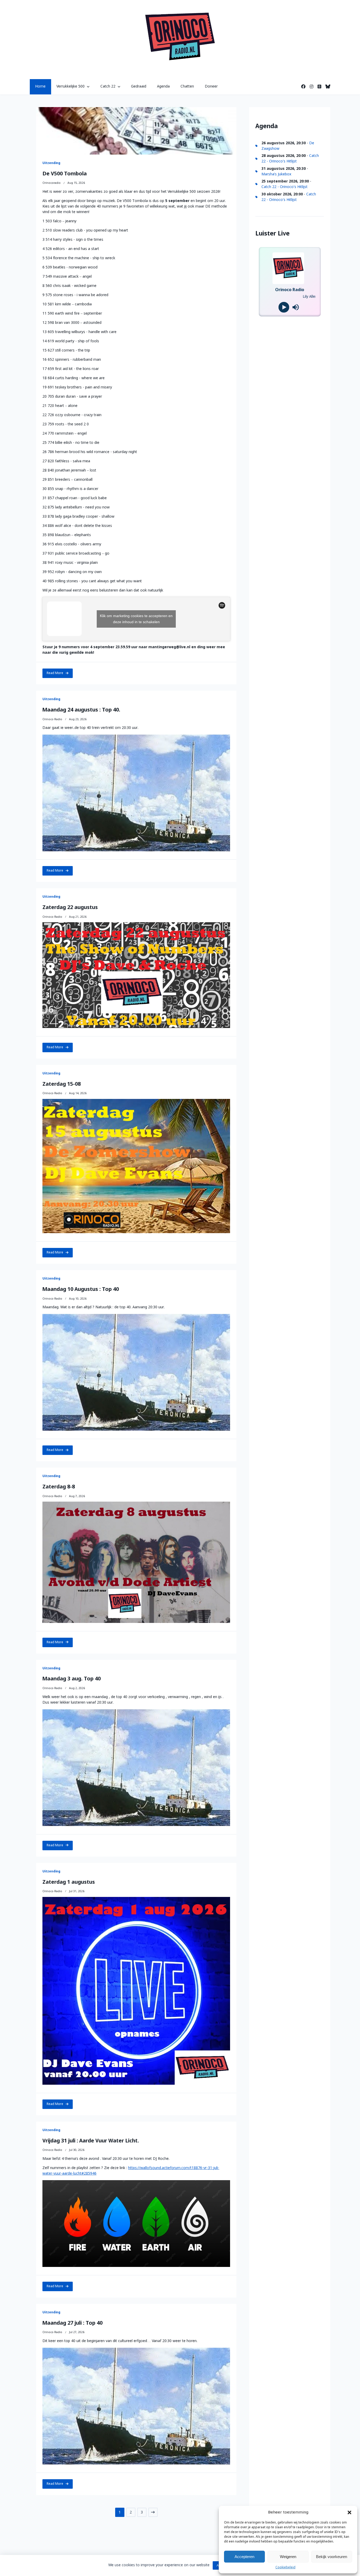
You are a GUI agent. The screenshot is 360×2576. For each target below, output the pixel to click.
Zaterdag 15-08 (62, 1084)
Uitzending (51, 163)
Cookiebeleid (285, 2568)
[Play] (284, 307)
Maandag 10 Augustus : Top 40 (81, 1289)
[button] (349, 2512)
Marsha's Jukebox (276, 174)
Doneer (211, 86)
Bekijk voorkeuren (332, 2557)
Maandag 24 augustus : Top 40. (81, 710)
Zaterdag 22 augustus (70, 908)
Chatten (187, 86)
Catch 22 (108, 86)
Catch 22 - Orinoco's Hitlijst (284, 187)
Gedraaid (139, 86)
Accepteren (244, 2557)
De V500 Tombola (65, 174)
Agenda (163, 86)
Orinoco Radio (52, 719)
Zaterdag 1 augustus (69, 1882)
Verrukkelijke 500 (70, 86)
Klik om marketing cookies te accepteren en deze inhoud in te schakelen (136, 619)
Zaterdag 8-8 (59, 1487)
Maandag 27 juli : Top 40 (72, 2323)
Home (40, 86)
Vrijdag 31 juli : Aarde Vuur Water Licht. (91, 2141)
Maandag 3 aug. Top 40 (72, 1679)
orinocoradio (52, 183)
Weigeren (288, 2557)
